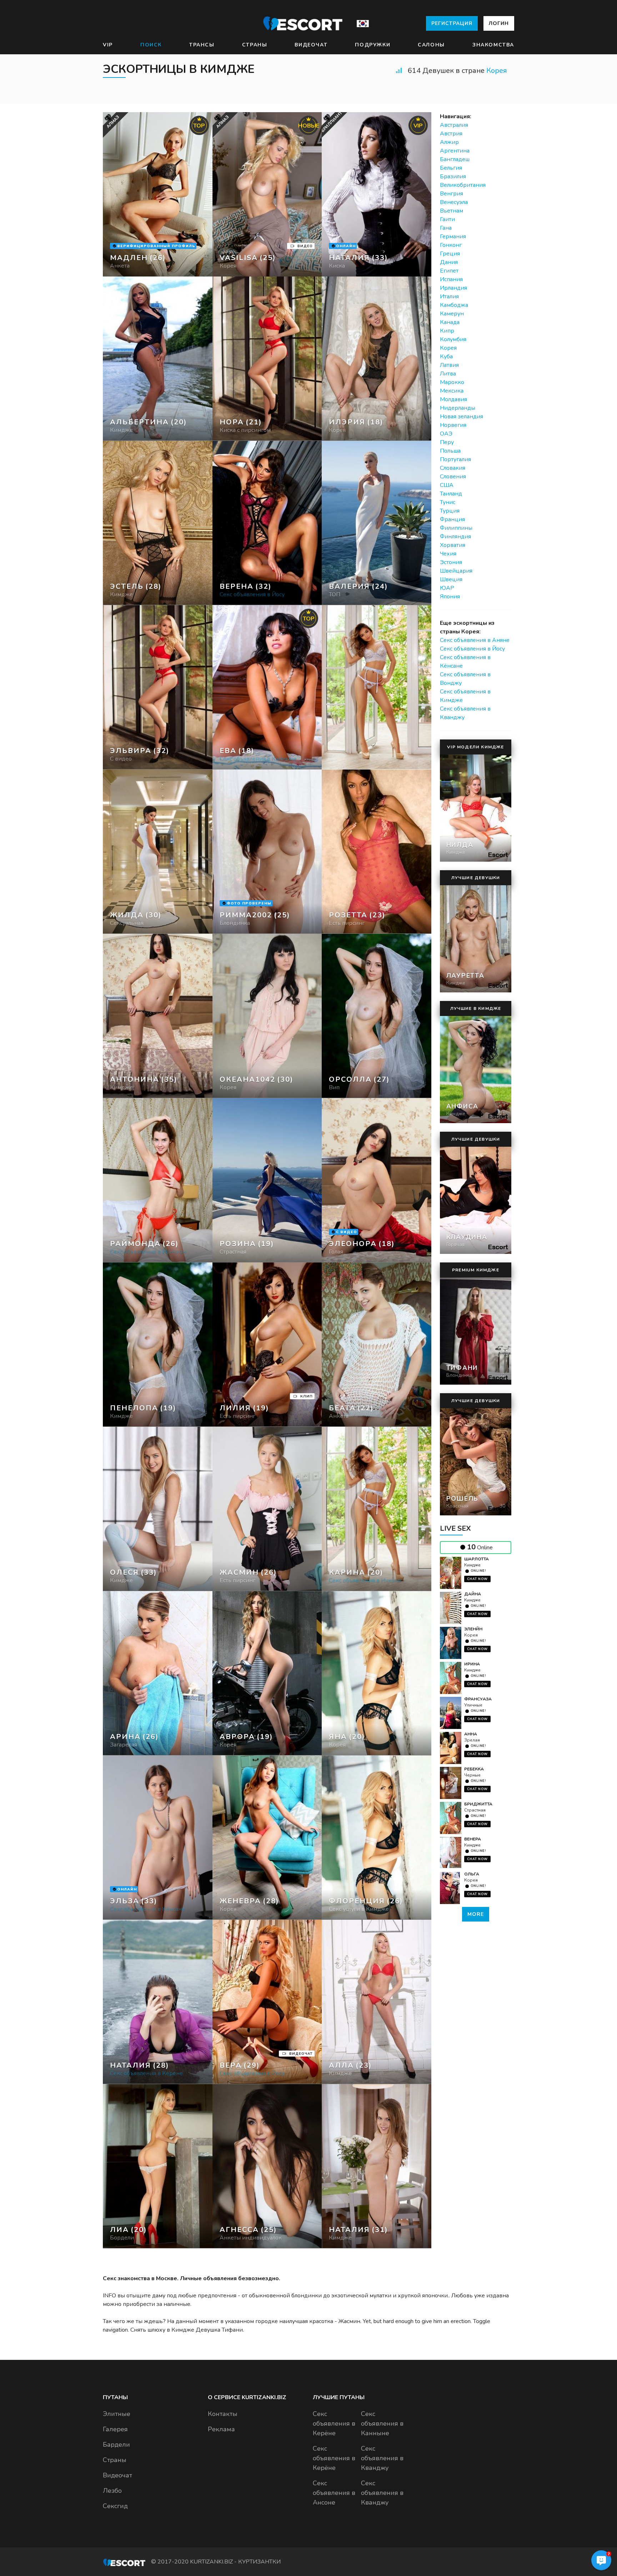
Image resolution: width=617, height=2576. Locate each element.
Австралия (454, 125)
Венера (473, 1839)
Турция (450, 511)
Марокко (452, 382)
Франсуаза (478, 1699)
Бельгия (451, 168)
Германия (453, 236)
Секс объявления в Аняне (475, 640)
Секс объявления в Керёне (334, 2423)
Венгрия (452, 194)
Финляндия (455, 537)
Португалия (455, 459)
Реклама (221, 2429)
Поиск (151, 45)
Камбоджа (454, 305)
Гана (446, 228)
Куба (446, 357)
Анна (471, 1734)
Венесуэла (454, 202)
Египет (449, 271)
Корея (497, 71)
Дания (449, 262)
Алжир (449, 142)
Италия (449, 297)
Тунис (448, 502)
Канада (450, 322)
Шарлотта (476, 1559)
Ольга (472, 1874)
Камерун (452, 314)
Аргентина (455, 151)
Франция (452, 519)
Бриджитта (478, 1804)
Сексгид (115, 2506)
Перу (447, 442)
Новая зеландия (462, 417)
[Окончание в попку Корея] (267, 359)
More (476, 1914)
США (447, 485)
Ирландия (453, 288)
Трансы (202, 45)
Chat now (477, 1579)
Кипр (447, 331)
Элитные (117, 2414)
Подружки (373, 45)
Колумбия (453, 339)
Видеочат (311, 45)
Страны (255, 45)
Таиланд (451, 494)
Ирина (472, 1664)
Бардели (116, 2445)
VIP (108, 45)
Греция (450, 254)
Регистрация (452, 23)
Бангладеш (455, 159)
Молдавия (453, 399)
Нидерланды (458, 408)
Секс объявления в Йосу (472, 649)
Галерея (115, 2429)
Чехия (448, 554)
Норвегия (453, 425)
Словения (453, 477)
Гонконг (451, 245)
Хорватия (453, 545)
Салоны (431, 45)
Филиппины (456, 528)
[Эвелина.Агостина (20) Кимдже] (158, 194)
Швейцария (456, 571)
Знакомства (493, 45)
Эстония (451, 562)
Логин (499, 23)
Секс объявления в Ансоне (334, 2493)
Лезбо (112, 2491)
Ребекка (474, 1769)
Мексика (452, 391)
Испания (451, 279)
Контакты (223, 2414)
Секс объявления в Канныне (382, 2423)
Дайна (473, 1594)
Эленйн (473, 1629)
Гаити (447, 219)
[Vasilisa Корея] (267, 194)
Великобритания (463, 185)
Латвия (449, 365)
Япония (450, 597)
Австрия (451, 134)
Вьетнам (452, 211)
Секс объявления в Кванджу (382, 2458)
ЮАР (447, 588)
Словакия (453, 468)
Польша (450, 451)
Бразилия (453, 176)
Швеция (451, 579)
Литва (448, 374)
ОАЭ (446, 434)
